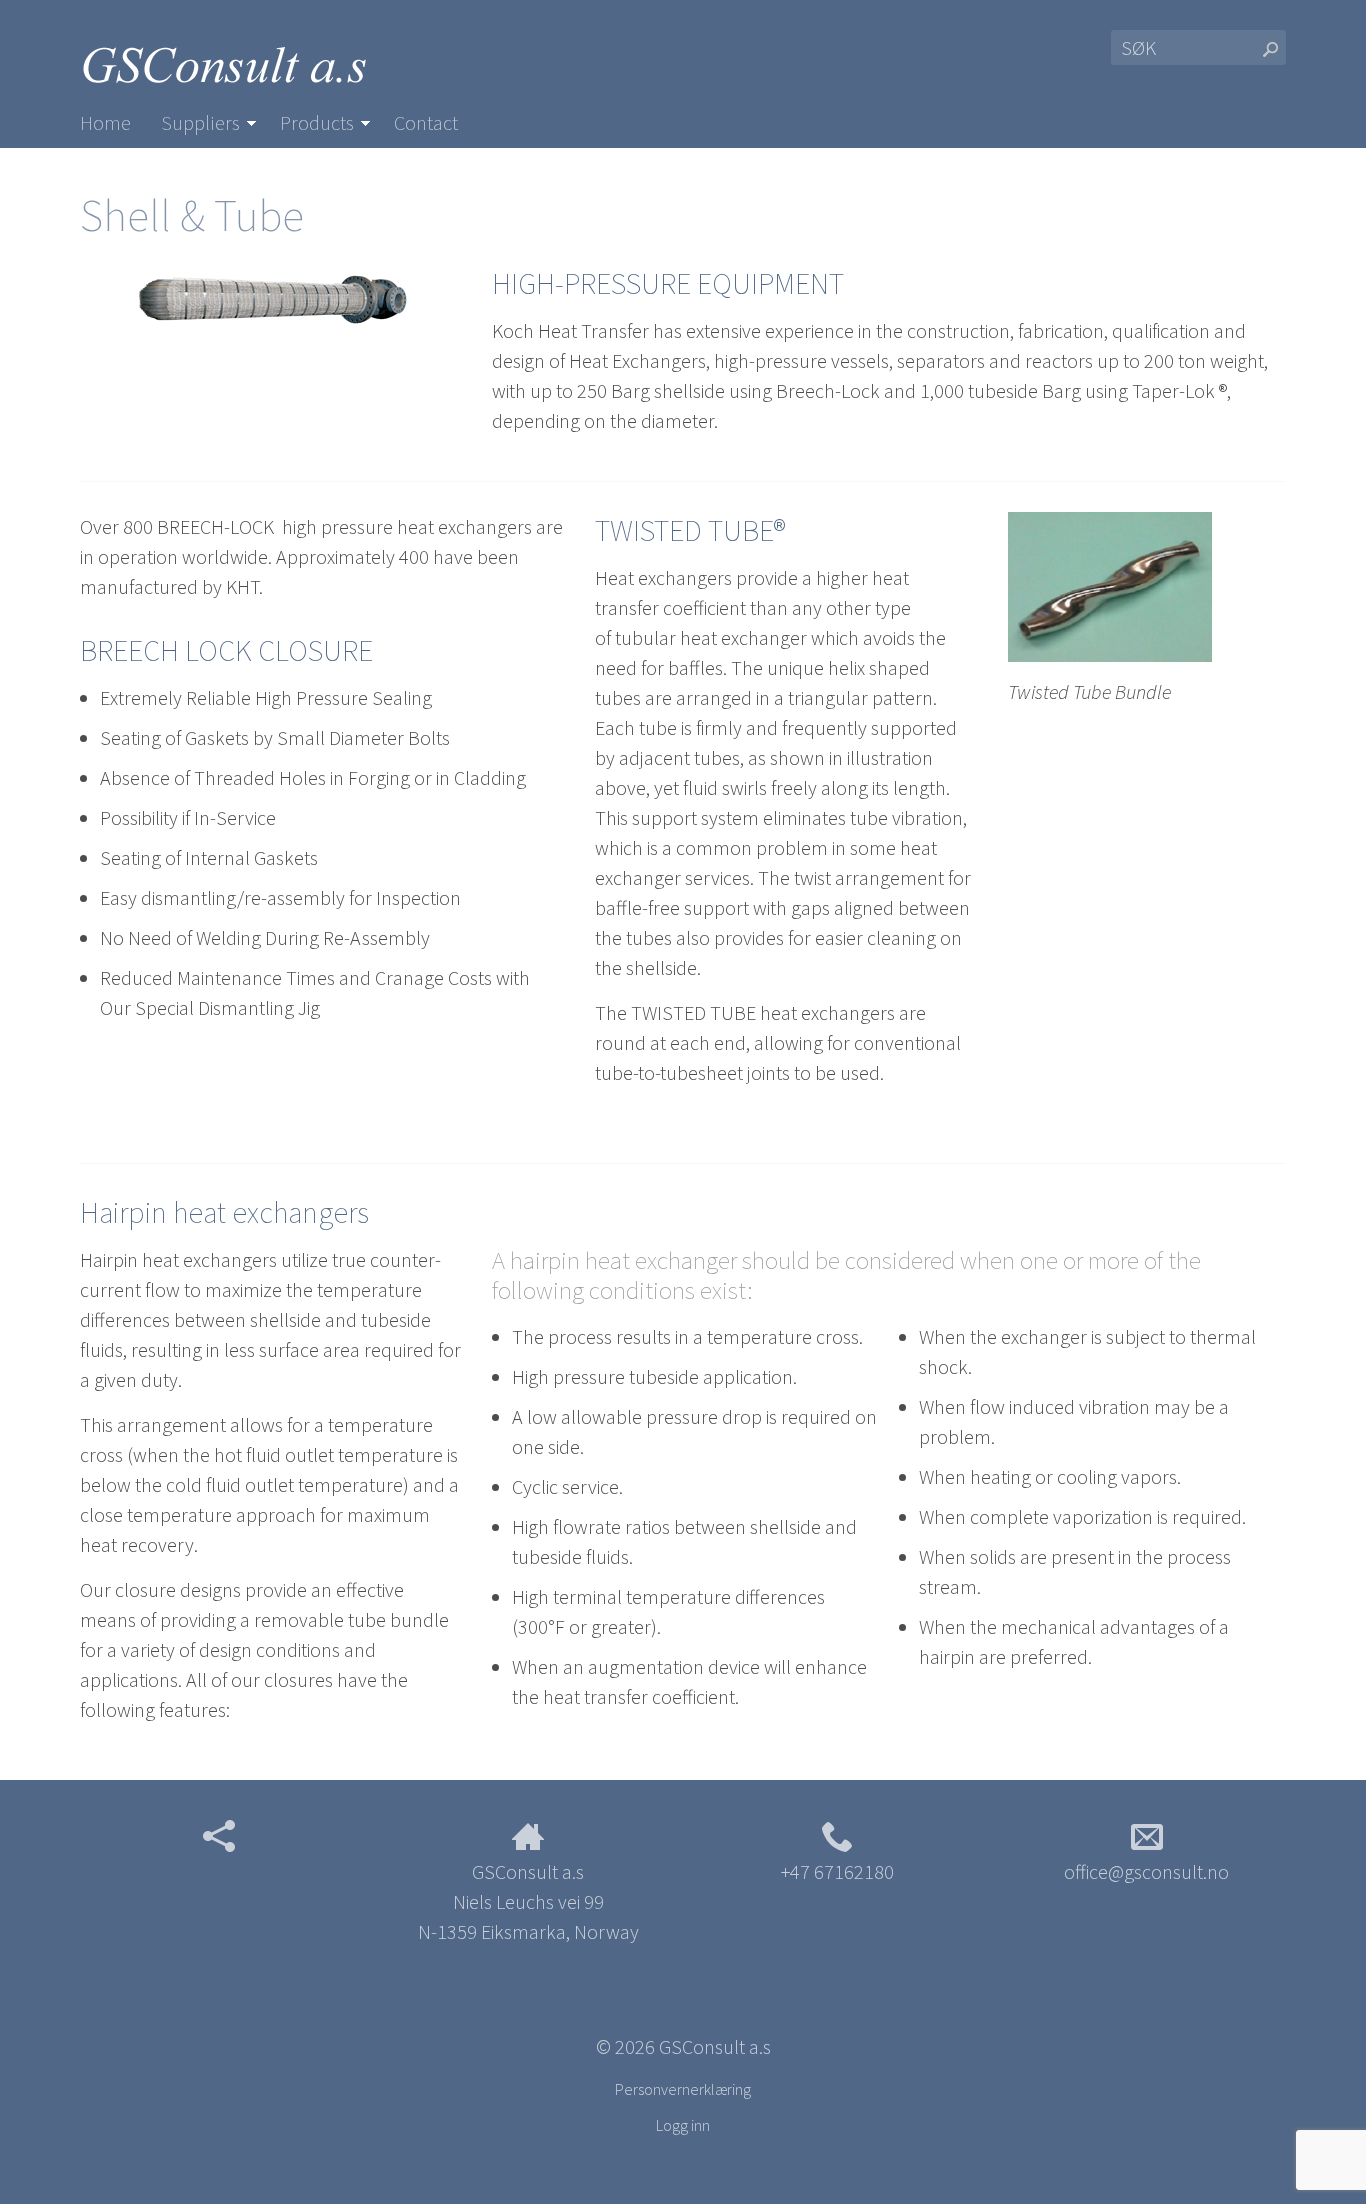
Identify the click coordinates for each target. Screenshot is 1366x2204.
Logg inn (683, 2125)
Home (105, 122)
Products (317, 122)
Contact (426, 122)
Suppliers (200, 122)
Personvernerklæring (683, 2089)
